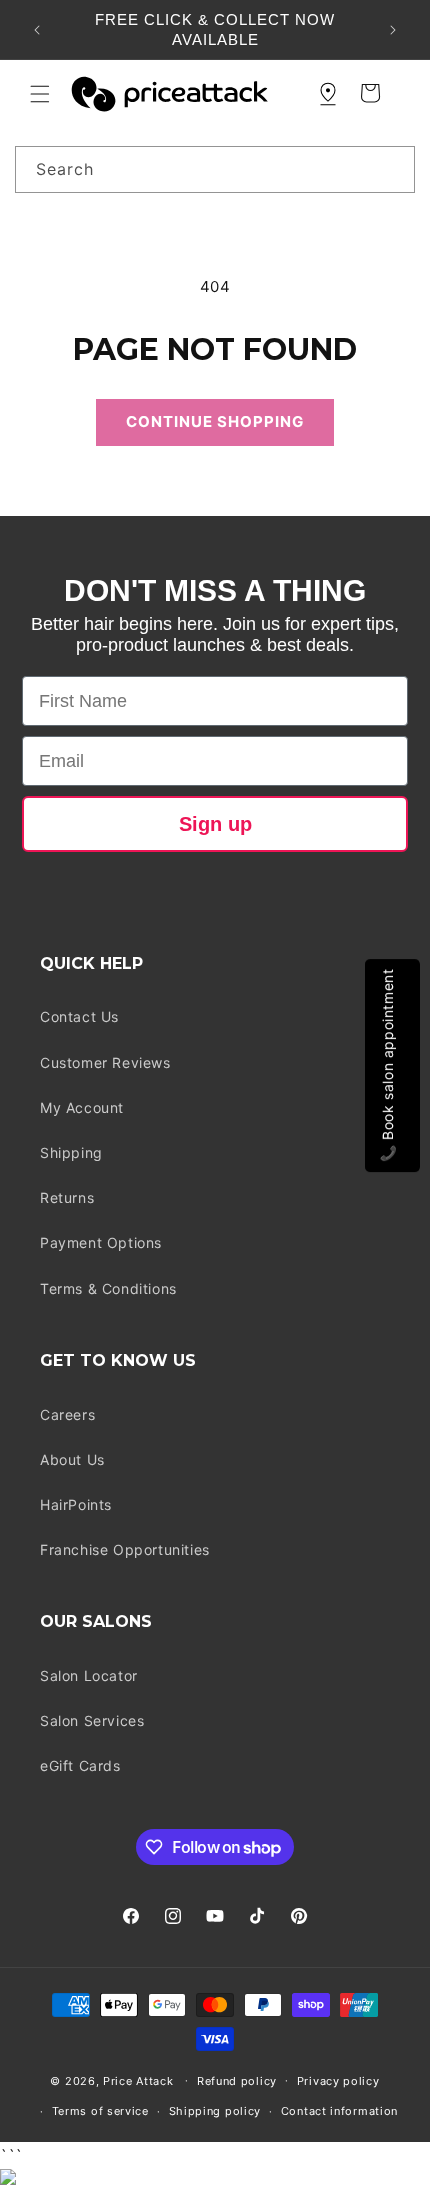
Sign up (215, 824)
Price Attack (138, 2080)
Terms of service (100, 2111)
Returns (67, 1197)
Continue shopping (215, 421)
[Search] (392, 169)
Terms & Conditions (108, 1288)
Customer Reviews (105, 1062)
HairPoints (76, 1504)
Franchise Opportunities (125, 1549)
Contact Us (79, 1016)
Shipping (71, 1152)
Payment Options (101, 1242)
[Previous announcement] (37, 30)
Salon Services (92, 1720)
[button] (40, 94)
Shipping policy (215, 2111)
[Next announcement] (393, 30)
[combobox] (215, 169)
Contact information (339, 2111)
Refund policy (237, 2081)
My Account (82, 1107)
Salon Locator (89, 1675)
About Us (72, 1459)
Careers (67, 1414)
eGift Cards (80, 1765)
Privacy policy (338, 2081)
